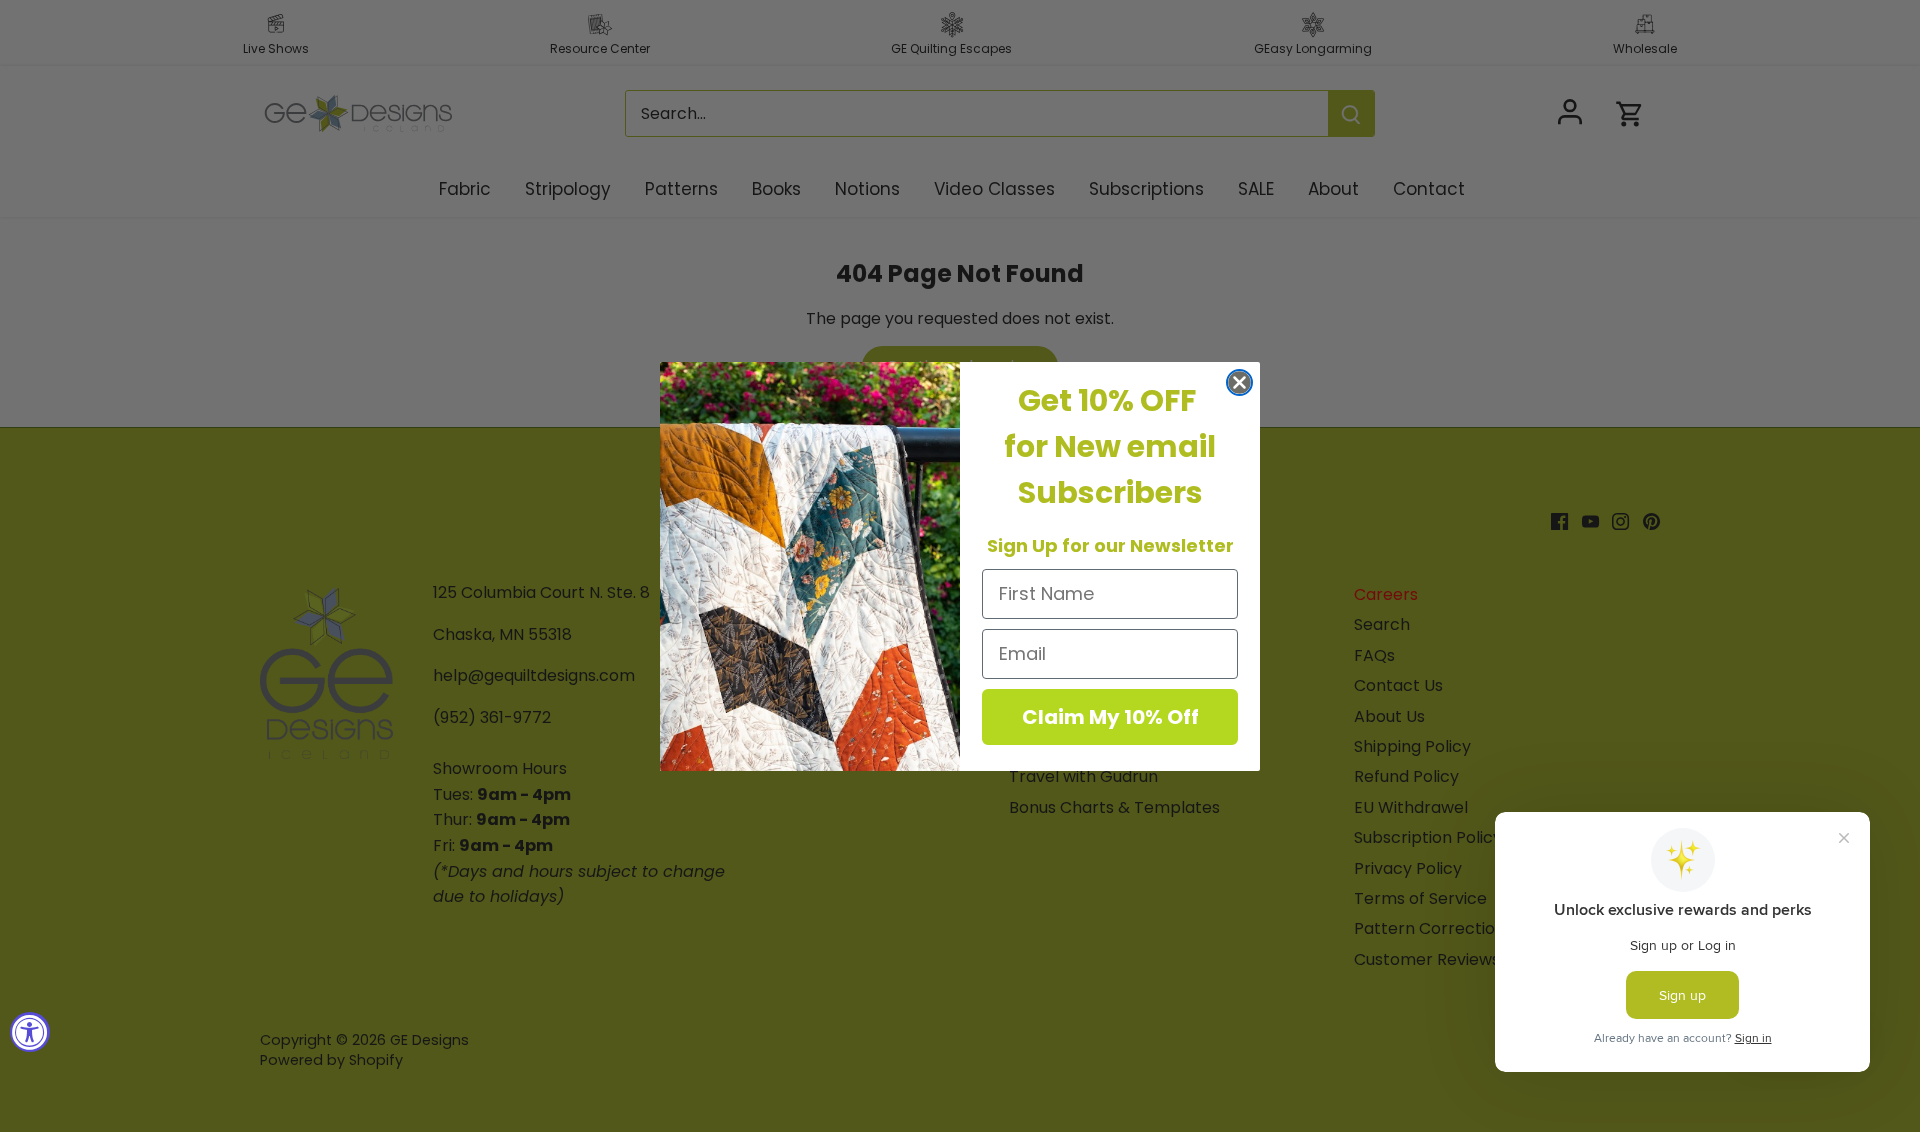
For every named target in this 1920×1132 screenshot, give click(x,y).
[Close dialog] (1239, 382)
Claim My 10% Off (1110, 717)
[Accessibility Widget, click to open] (30, 1032)
